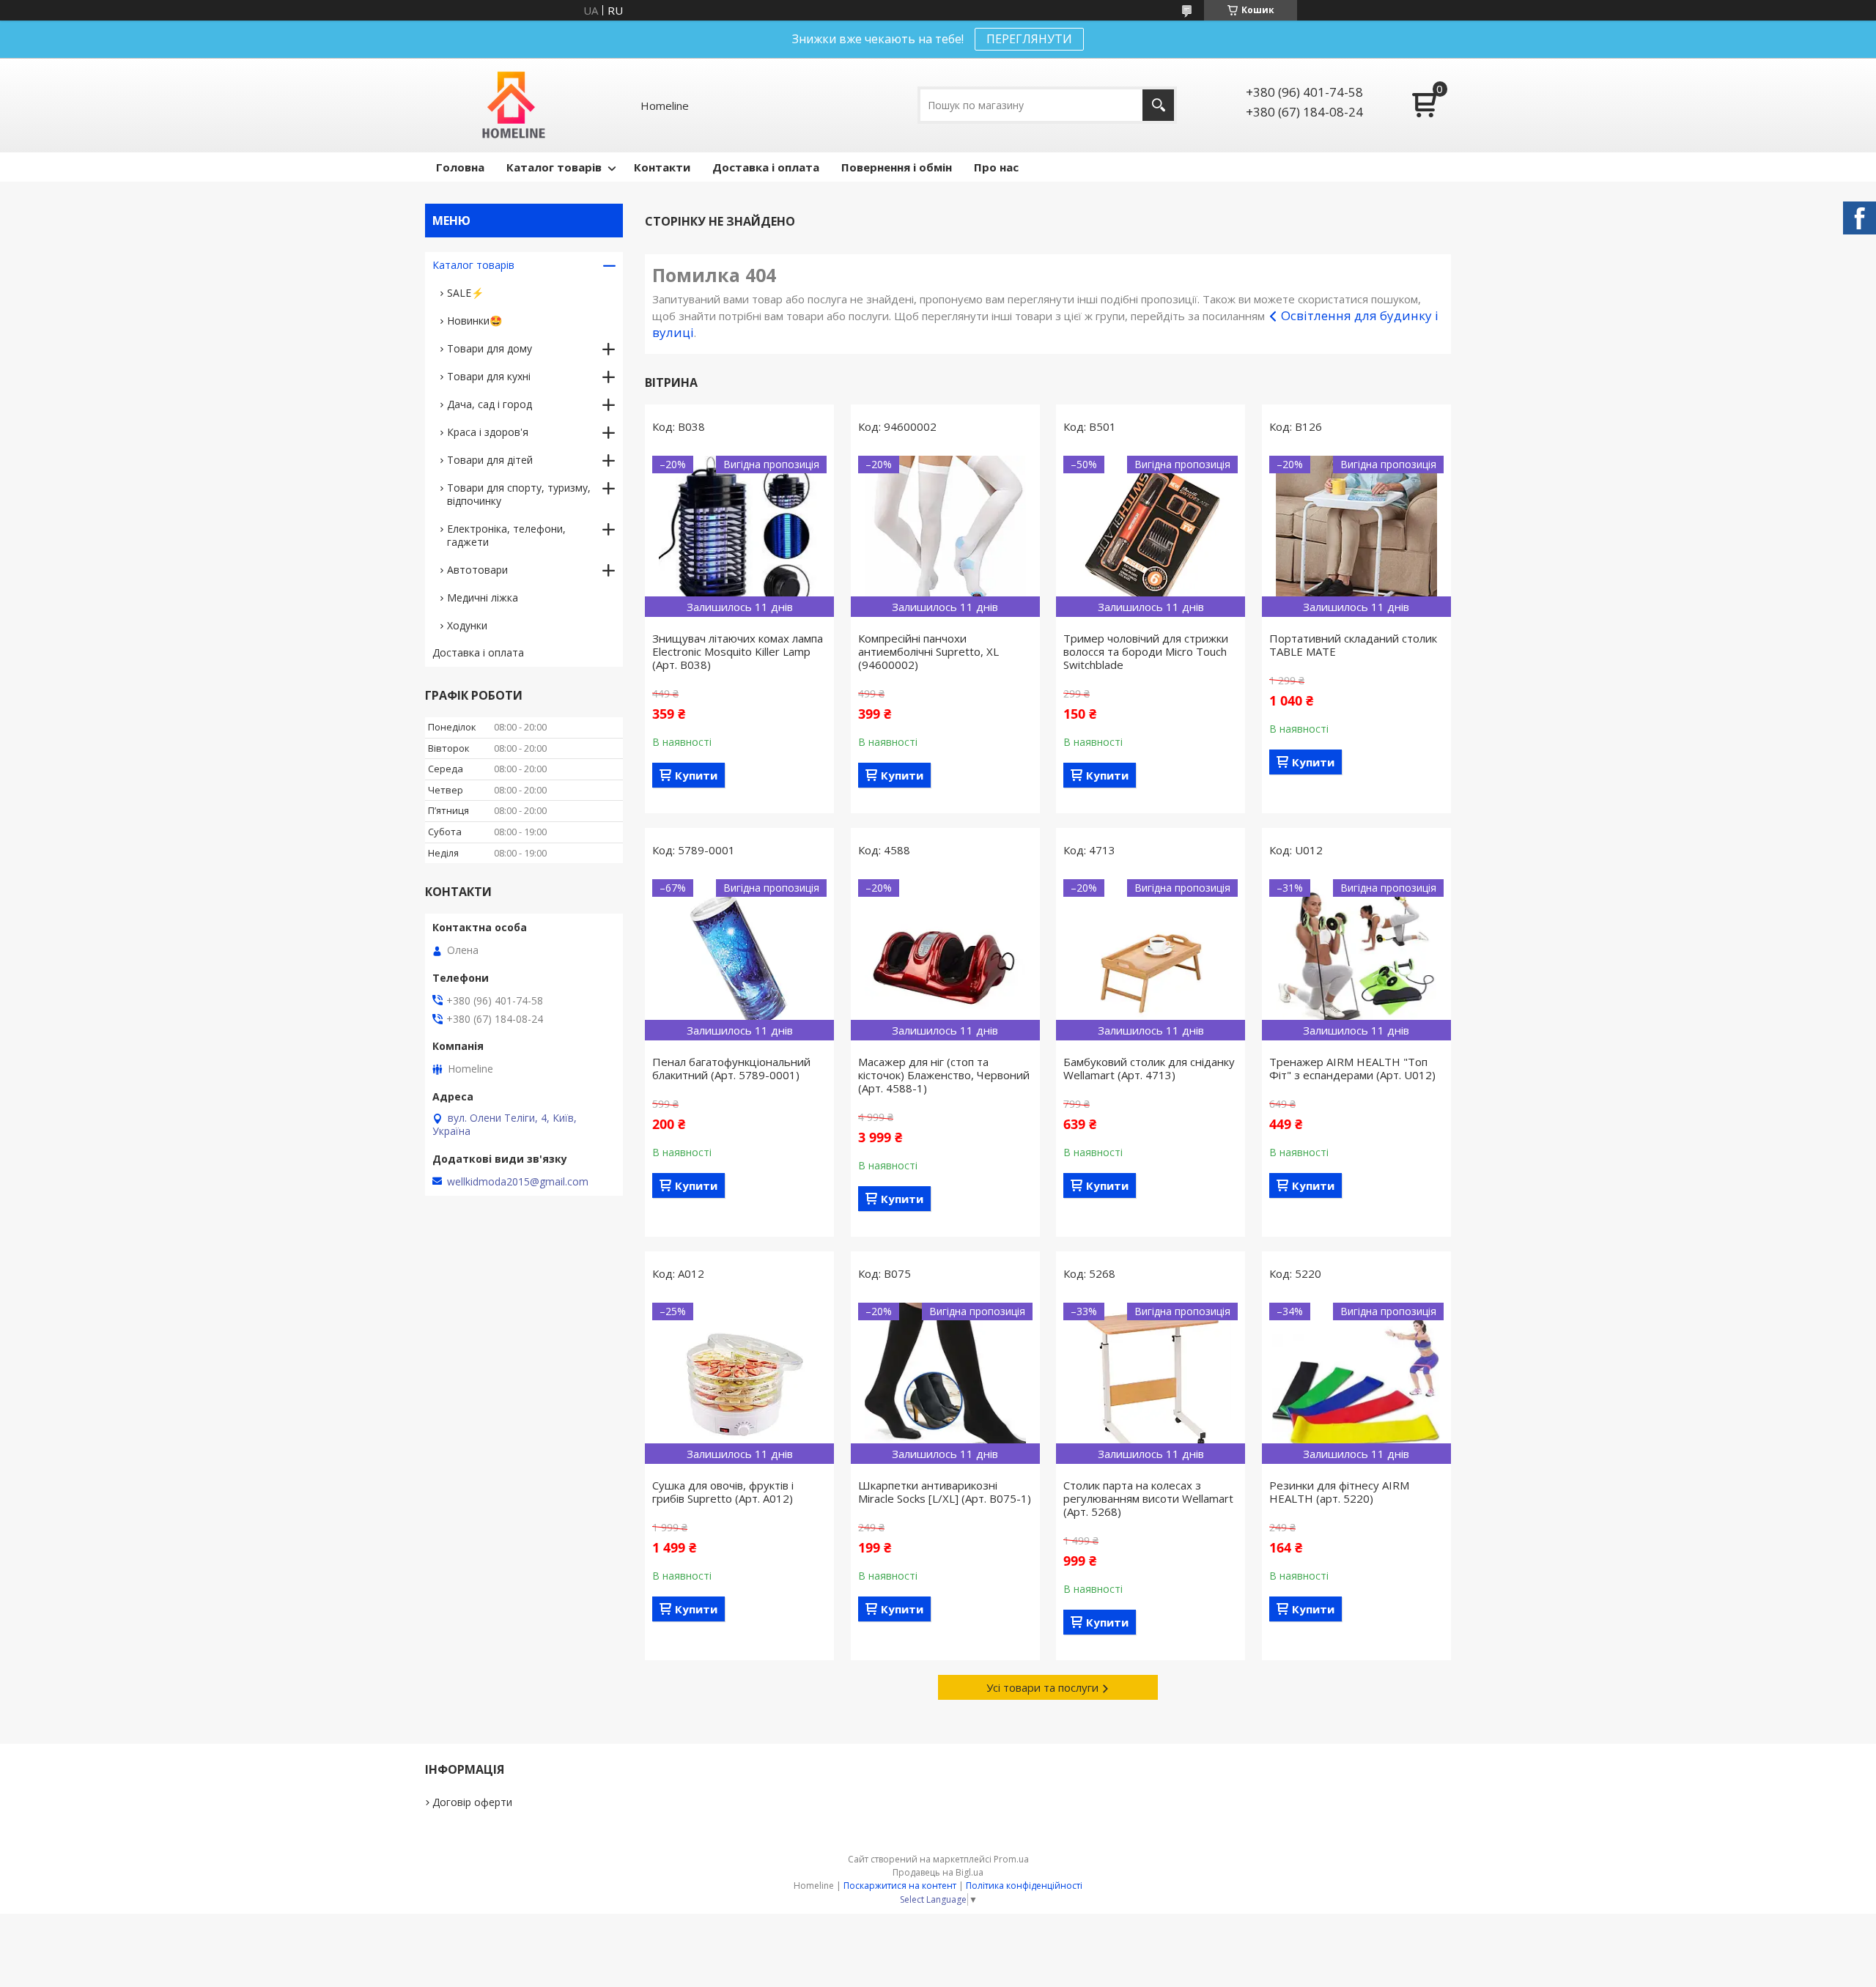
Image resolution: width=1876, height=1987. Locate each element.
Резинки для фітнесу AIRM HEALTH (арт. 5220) (1339, 1492)
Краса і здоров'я (488, 432)
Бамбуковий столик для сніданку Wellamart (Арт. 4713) (1149, 1068)
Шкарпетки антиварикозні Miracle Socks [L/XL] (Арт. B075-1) (945, 1492)
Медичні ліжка (483, 597)
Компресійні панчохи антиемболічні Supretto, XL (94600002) (928, 651)
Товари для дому (490, 348)
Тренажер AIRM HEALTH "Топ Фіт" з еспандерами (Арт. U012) (1352, 1068)
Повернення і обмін (897, 167)
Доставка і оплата (766, 167)
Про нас (996, 167)
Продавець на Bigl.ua (938, 1872)
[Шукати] (1158, 105)
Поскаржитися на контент (900, 1886)
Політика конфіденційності (1024, 1886)
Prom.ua (1011, 1859)
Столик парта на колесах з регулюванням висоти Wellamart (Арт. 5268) (1148, 1498)
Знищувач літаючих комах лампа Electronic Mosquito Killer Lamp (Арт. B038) (738, 651)
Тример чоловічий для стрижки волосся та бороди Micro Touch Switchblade (1146, 651)
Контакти (662, 167)
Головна (460, 167)
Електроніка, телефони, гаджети (506, 535)
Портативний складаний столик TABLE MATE (1353, 645)
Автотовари (477, 570)
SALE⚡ (465, 293)
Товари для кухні (489, 376)
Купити (696, 775)
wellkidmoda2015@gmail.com (518, 1182)
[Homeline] (514, 105)
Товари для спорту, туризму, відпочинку (519, 494)
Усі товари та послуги (1042, 1687)
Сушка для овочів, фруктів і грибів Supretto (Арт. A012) (723, 1492)
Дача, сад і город (490, 404)
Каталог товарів (554, 167)
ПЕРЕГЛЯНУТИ (1029, 39)
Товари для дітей (490, 460)
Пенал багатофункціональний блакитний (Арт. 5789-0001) (731, 1068)
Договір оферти (472, 1802)
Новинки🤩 (474, 321)
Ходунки (467, 625)
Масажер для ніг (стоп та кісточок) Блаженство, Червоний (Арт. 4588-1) (944, 1075)
